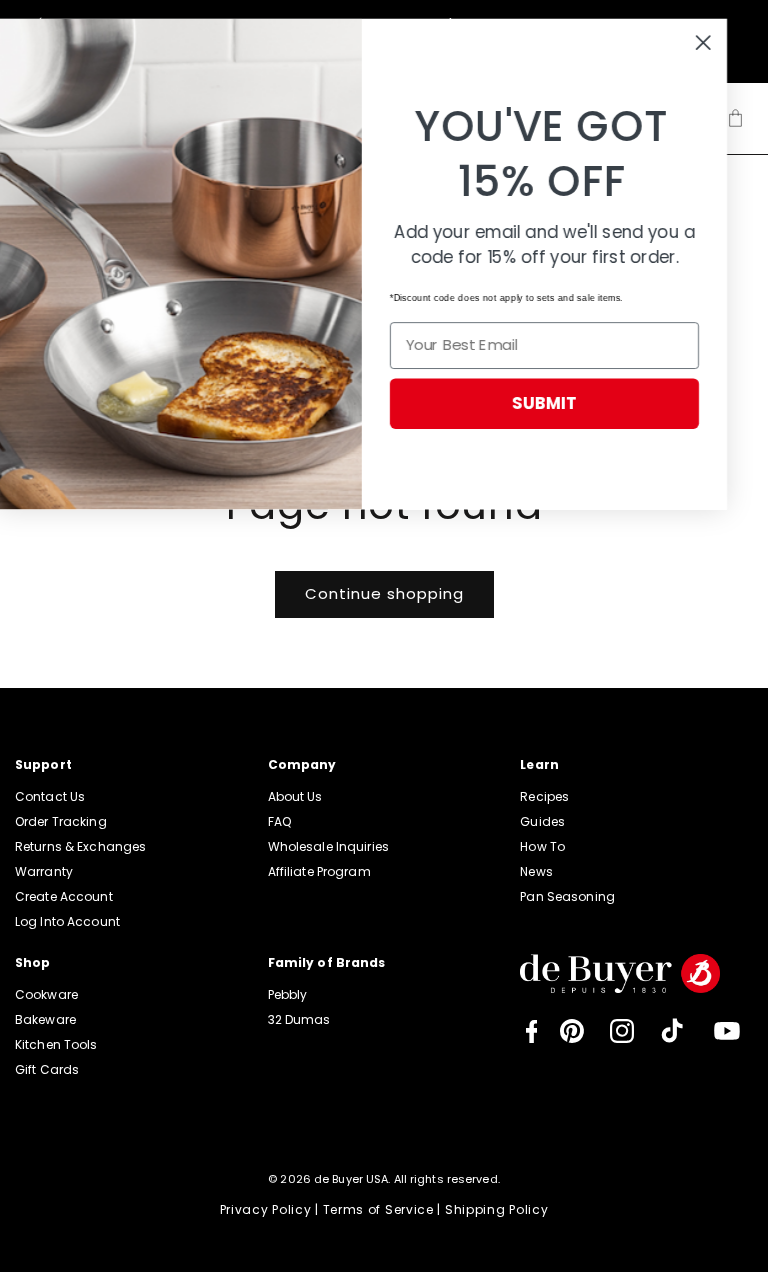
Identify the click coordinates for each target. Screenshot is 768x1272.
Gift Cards (47, 1069)
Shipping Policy (497, 1209)
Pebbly (288, 994)
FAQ (279, 821)
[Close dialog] (725, 42)
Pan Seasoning (567, 896)
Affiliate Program (319, 871)
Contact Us (50, 796)
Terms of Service (378, 1209)
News (536, 871)
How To (542, 846)
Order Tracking (61, 821)
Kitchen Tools (56, 1044)
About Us (295, 796)
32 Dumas (299, 1019)
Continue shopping (384, 593)
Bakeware (45, 1019)
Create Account (64, 896)
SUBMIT (566, 402)
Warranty (44, 871)
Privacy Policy (266, 1209)
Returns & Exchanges (80, 846)
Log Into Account (67, 921)
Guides (542, 821)
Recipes (544, 796)
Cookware (46, 994)
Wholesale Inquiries (328, 846)
